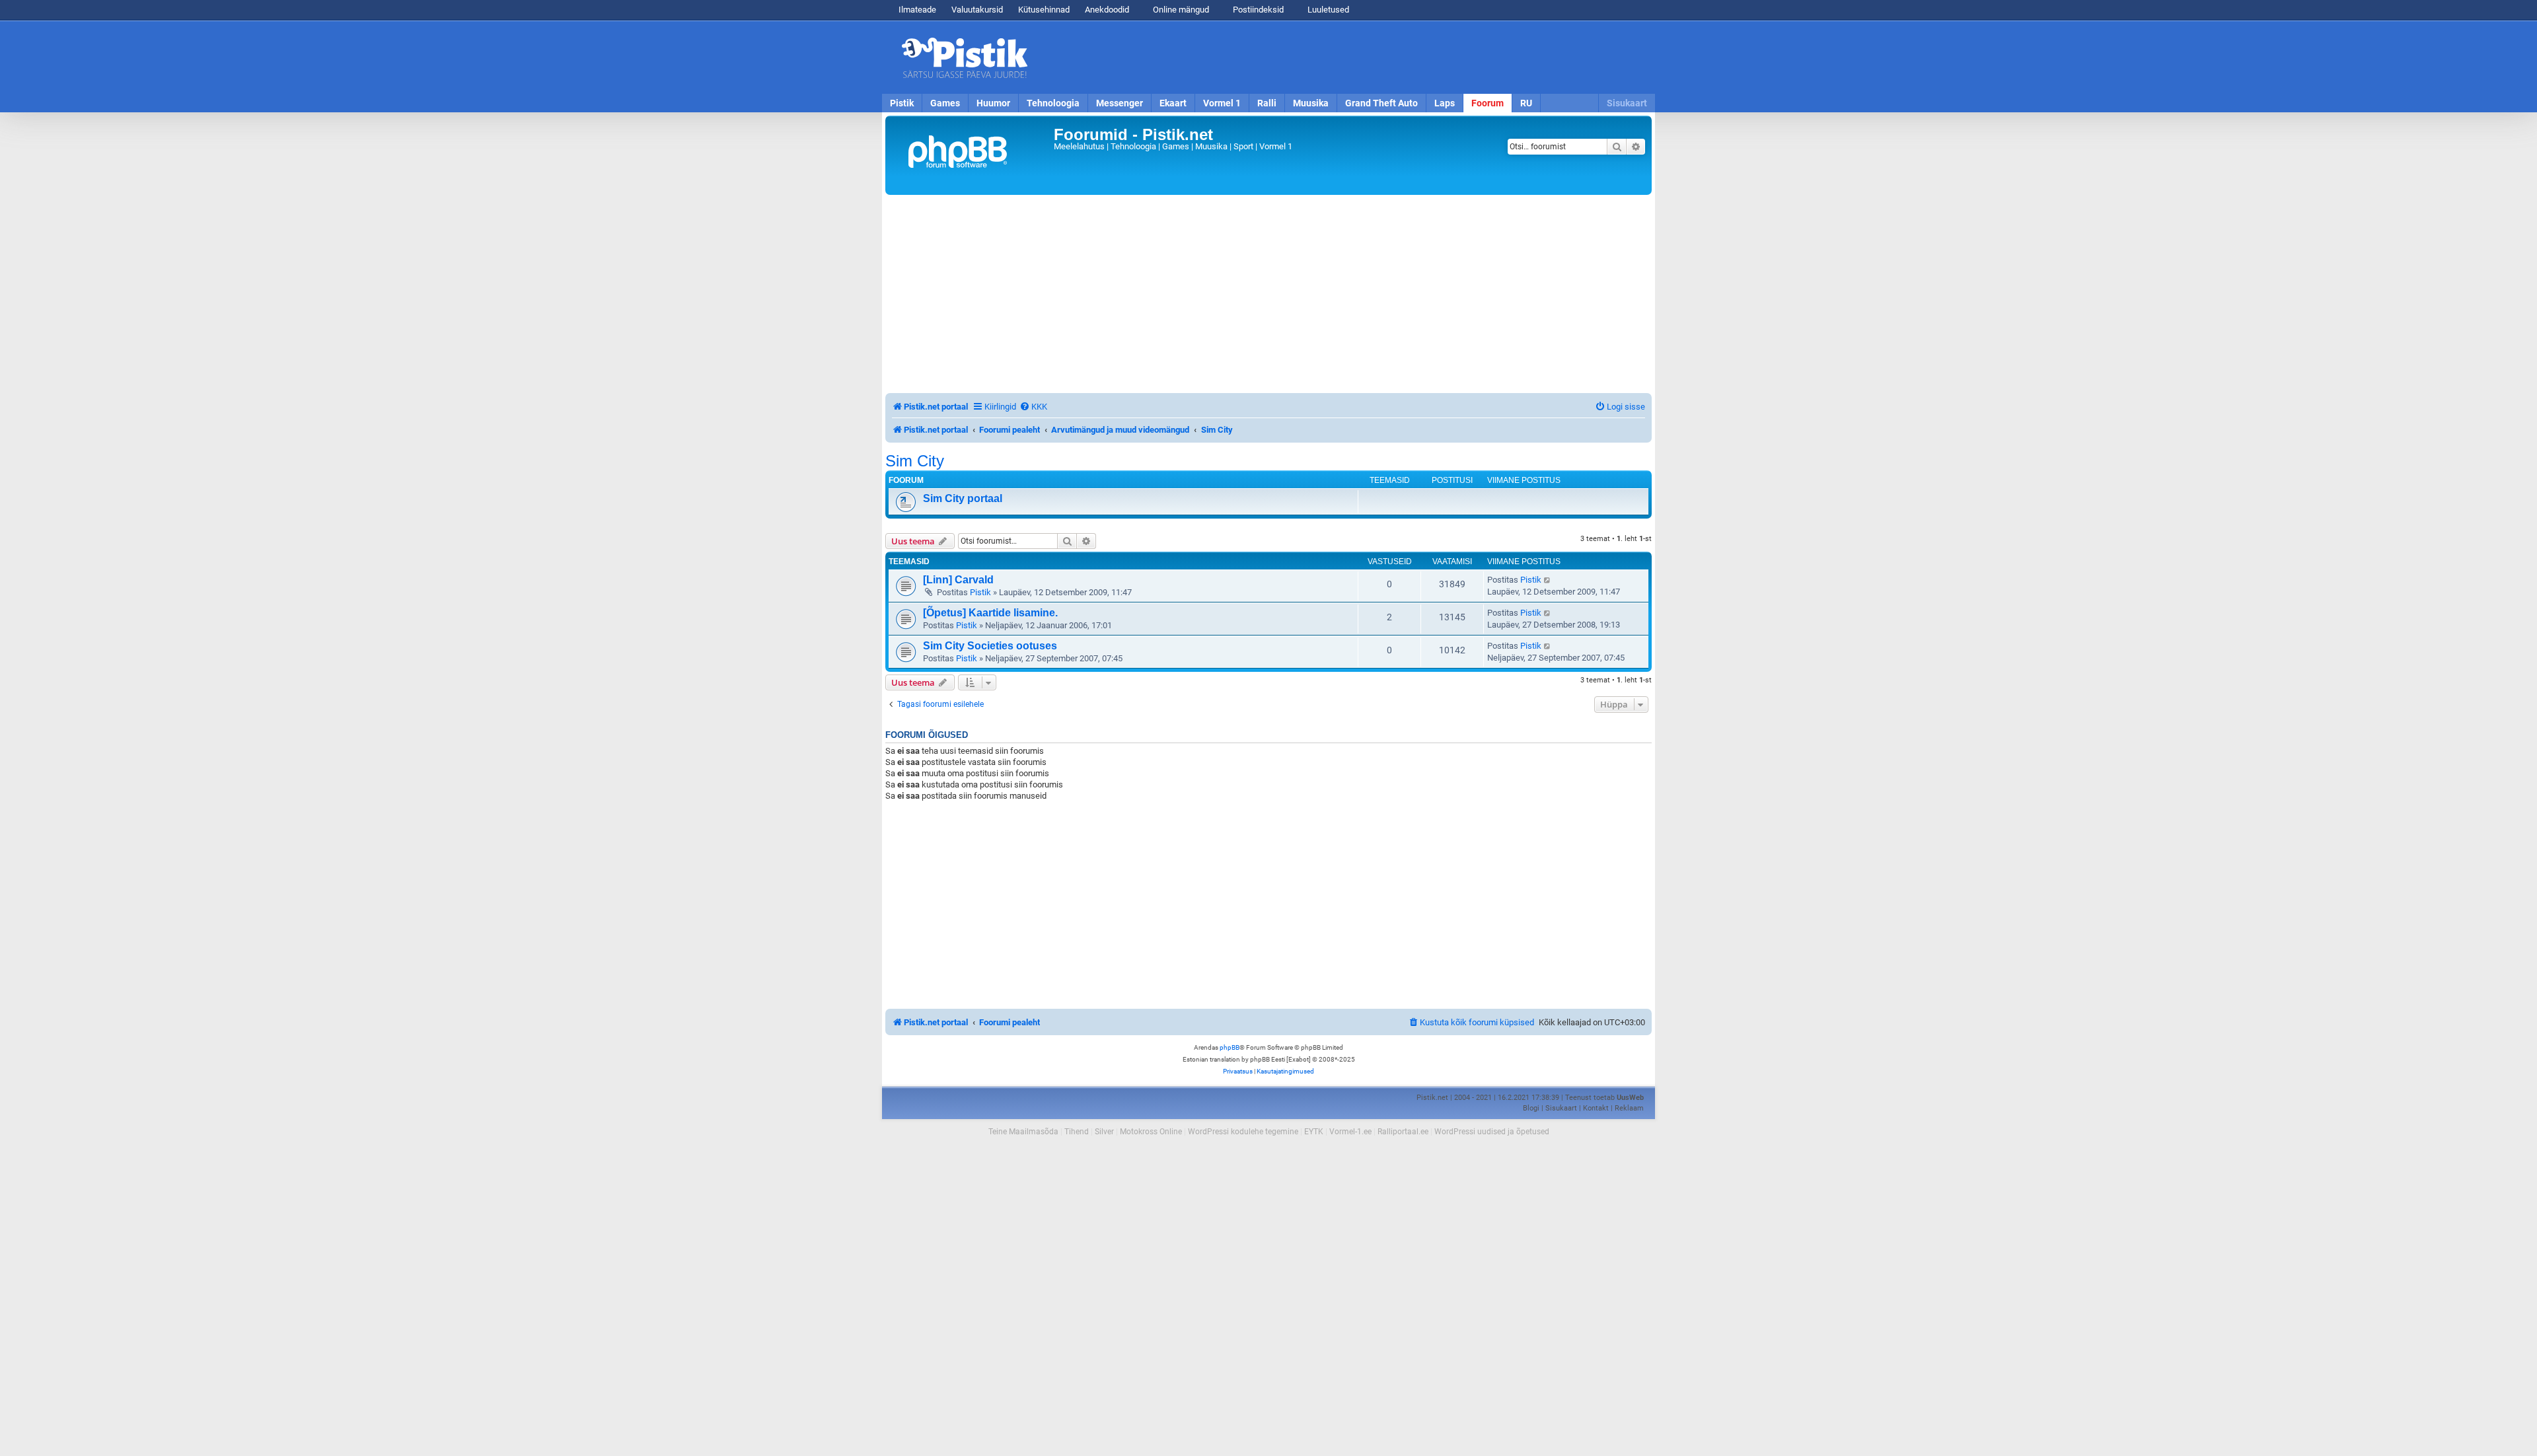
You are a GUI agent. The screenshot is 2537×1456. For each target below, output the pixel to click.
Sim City (915, 461)
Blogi (1531, 1108)
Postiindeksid (1257, 10)
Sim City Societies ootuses (990, 646)
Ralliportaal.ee (1403, 1132)
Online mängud (1180, 10)
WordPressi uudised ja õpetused (1492, 1132)
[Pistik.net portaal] (971, 155)
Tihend (1077, 1132)
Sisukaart (1627, 103)
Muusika (1311, 103)
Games (945, 103)
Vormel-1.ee (1350, 1132)
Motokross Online (1151, 1132)
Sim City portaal (963, 498)
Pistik (902, 103)
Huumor (993, 103)
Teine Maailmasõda (1023, 1132)
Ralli (1267, 103)
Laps (1445, 103)
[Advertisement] (1344, 57)
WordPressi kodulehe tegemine (1243, 1132)
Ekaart (1173, 103)
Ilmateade (917, 10)
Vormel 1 (1222, 103)
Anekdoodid (1107, 10)
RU (1526, 103)
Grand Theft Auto (1381, 103)
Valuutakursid (977, 10)
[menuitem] (1033, 407)
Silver (1104, 1132)
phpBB (1230, 1047)
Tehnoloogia (1053, 103)
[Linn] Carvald (958, 580)
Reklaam (1629, 1108)
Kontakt (1596, 1108)
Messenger (1120, 103)
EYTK (1314, 1132)
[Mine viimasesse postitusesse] (1548, 580)
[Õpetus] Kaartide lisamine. (990, 613)
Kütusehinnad (1044, 10)
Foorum (1488, 103)
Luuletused (1327, 10)
